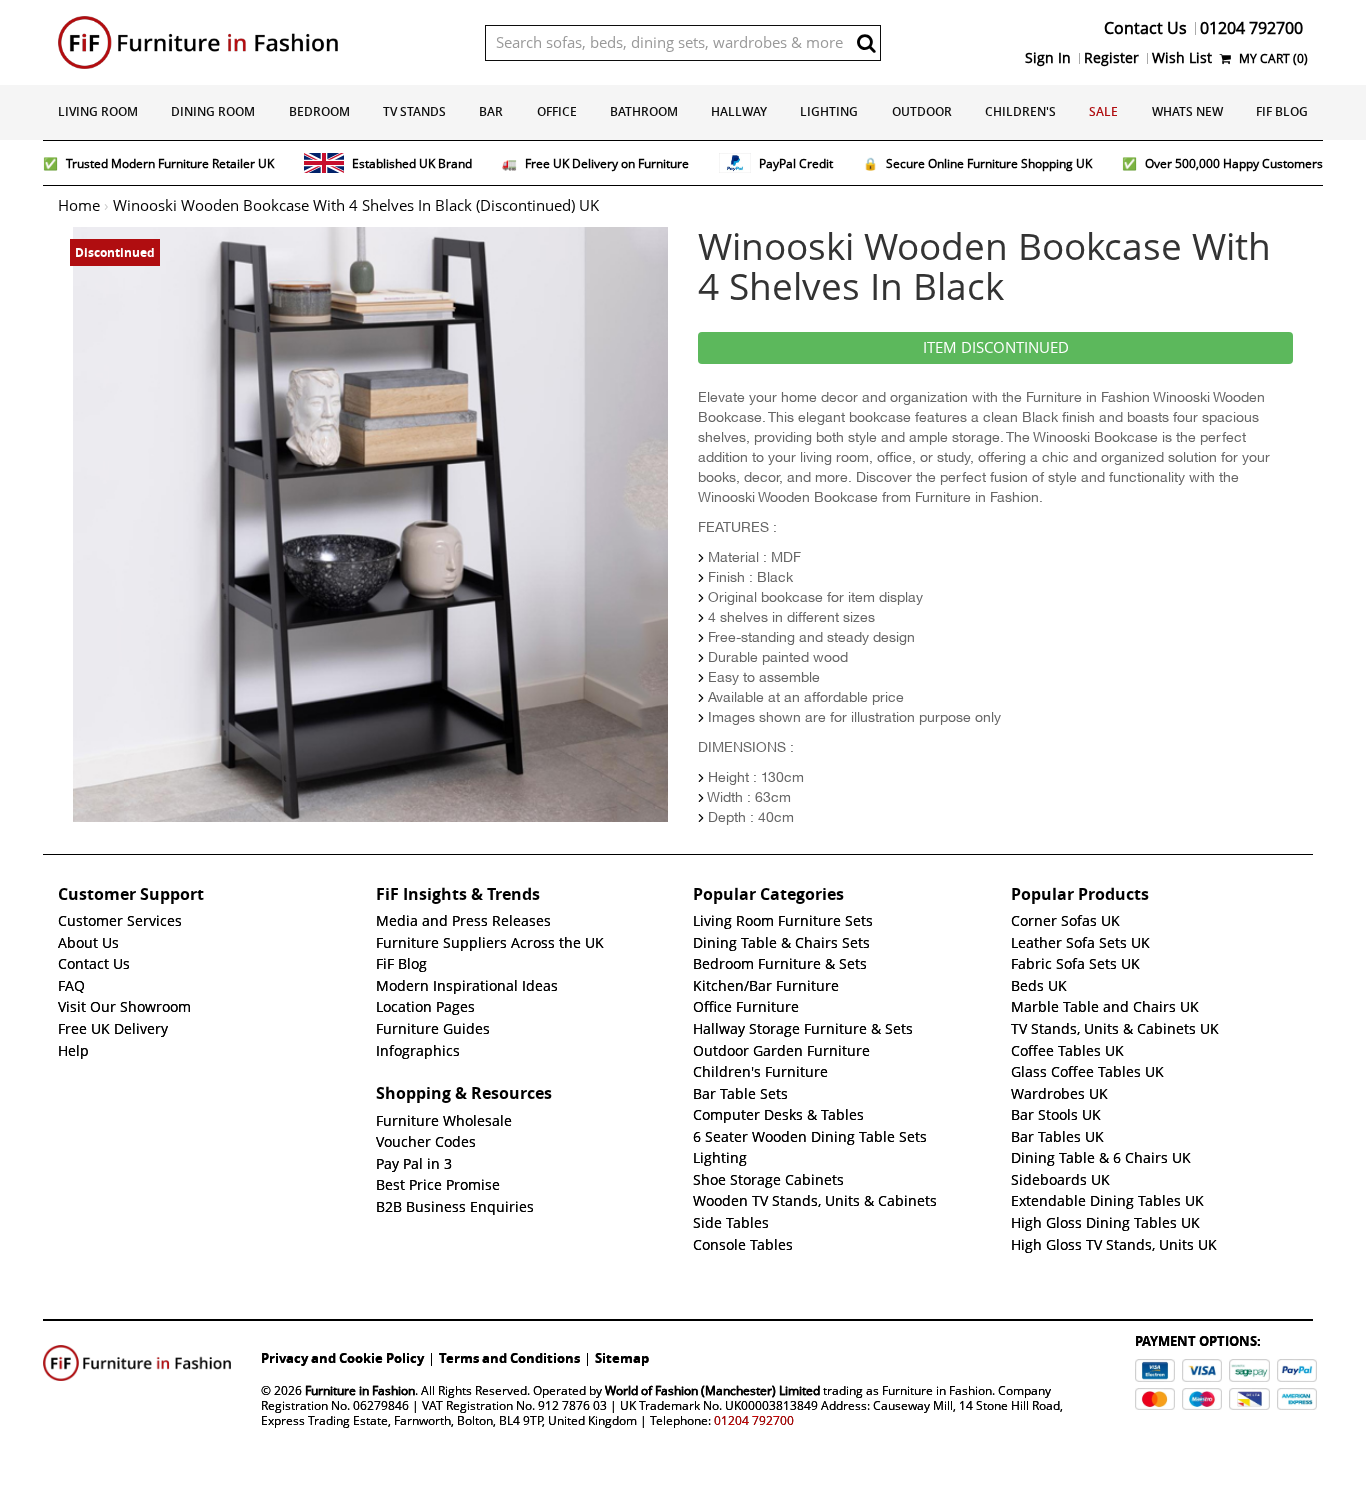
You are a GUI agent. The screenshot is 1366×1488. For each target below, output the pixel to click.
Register (1111, 58)
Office (557, 111)
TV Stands (414, 111)
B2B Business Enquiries (455, 1207)
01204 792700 (754, 1420)
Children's (1020, 111)
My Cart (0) (1272, 58)
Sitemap (622, 1358)
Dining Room (213, 111)
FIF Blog (1282, 111)
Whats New (1187, 111)
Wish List (1182, 58)
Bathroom (644, 111)
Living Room (98, 111)
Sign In (1048, 58)
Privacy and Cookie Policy (342, 1358)
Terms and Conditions (509, 1358)
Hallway (739, 111)
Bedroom (319, 111)
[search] (866, 43)
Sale (1103, 111)
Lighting (829, 111)
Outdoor (922, 111)
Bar (491, 111)
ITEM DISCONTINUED (996, 348)
